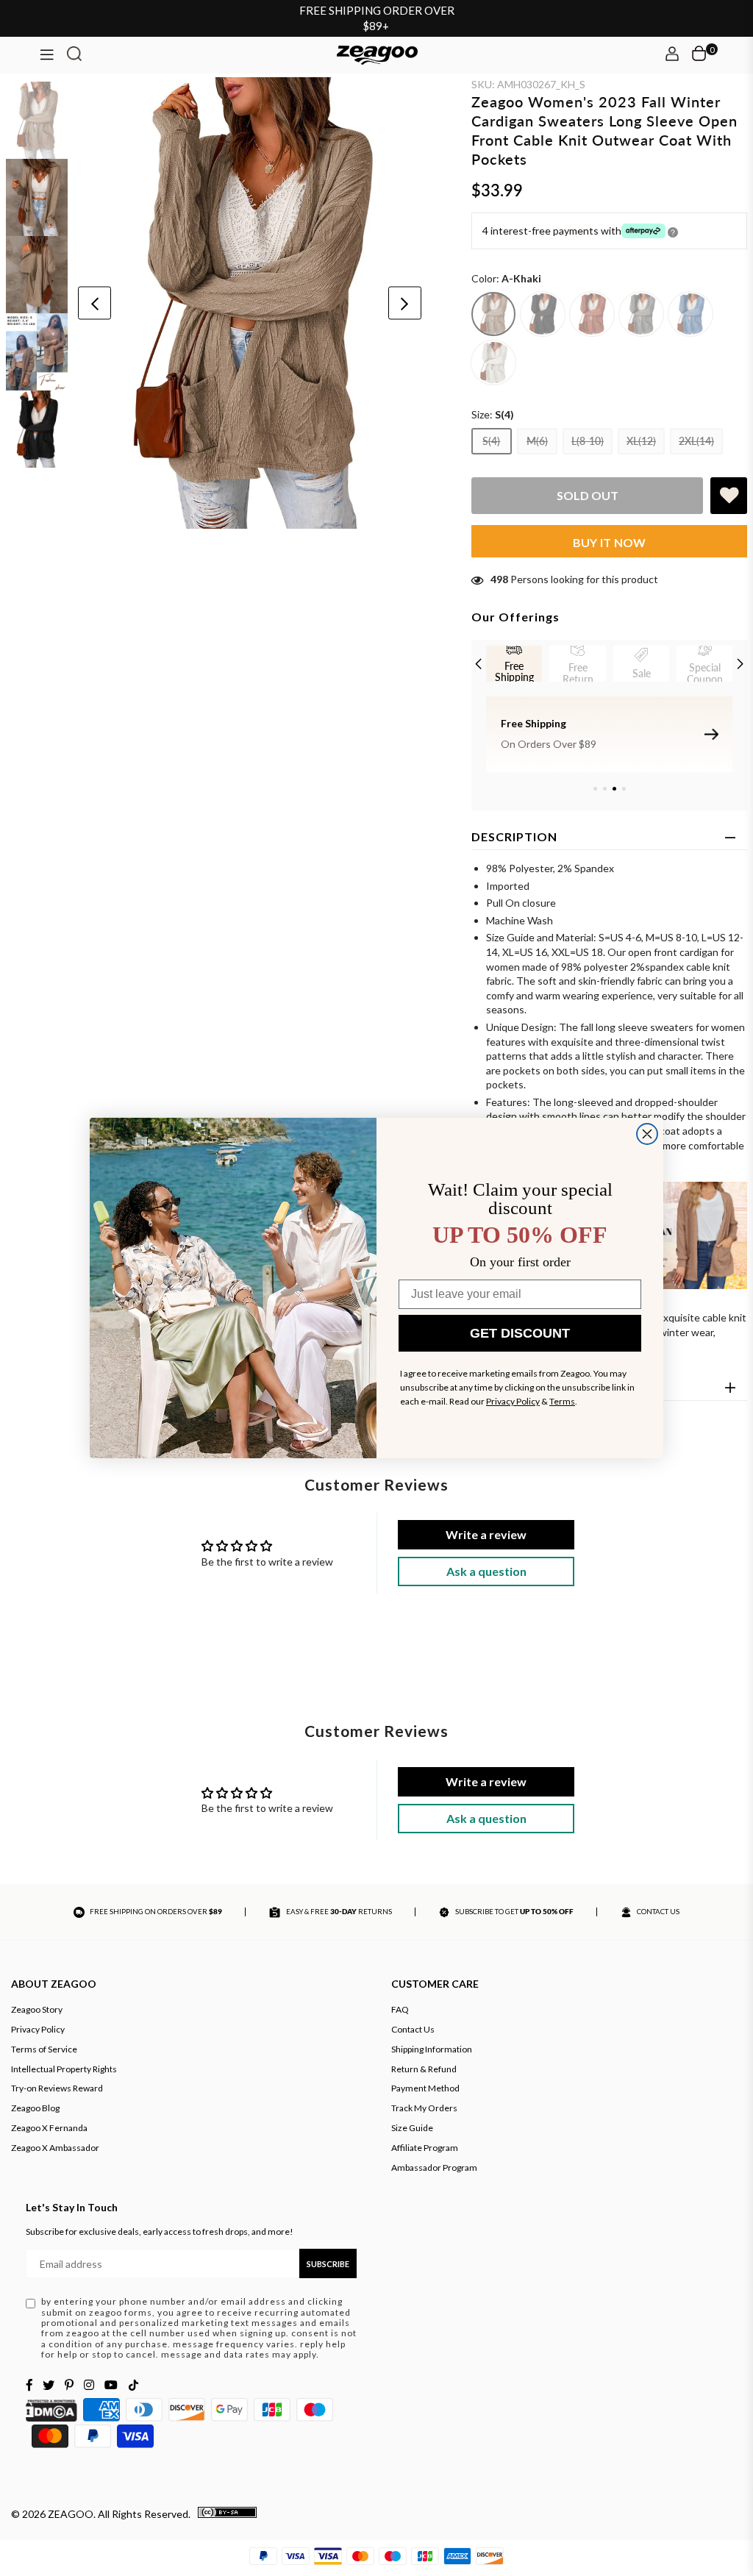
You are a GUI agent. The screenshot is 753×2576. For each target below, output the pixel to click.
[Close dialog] (647, 1134)
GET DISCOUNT (520, 1333)
